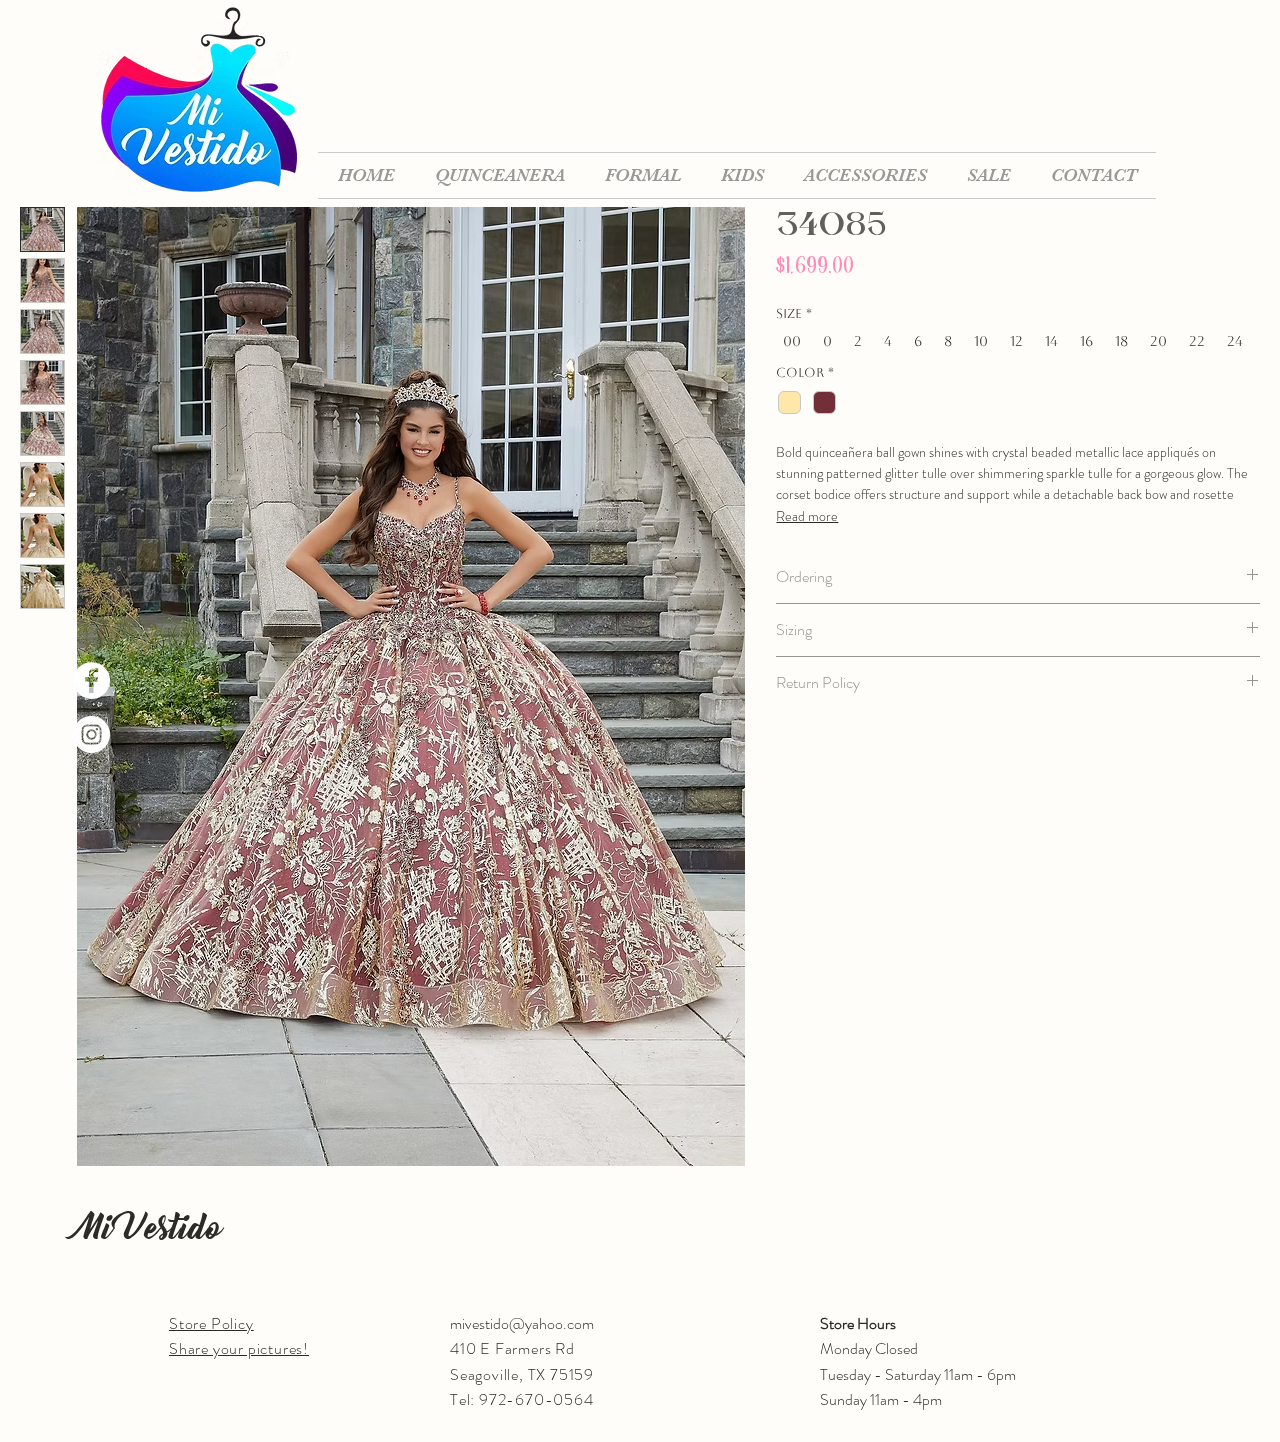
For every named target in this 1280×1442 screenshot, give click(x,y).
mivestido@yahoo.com (522, 1323)
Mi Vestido (149, 1228)
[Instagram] (91, 734)
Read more (807, 516)
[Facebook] (91, 680)
